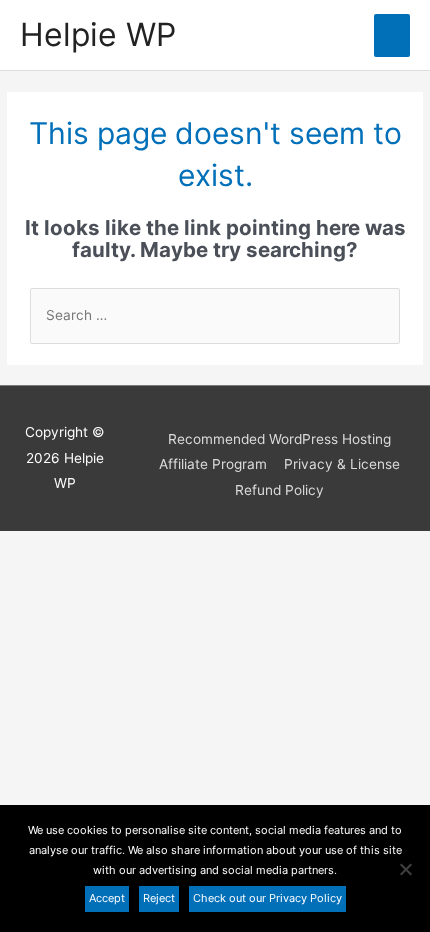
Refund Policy (279, 490)
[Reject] (405, 869)
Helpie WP (98, 34)
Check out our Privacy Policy (267, 898)
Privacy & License (342, 464)
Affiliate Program (213, 464)
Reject (159, 898)
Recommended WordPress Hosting (279, 439)
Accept (107, 898)
